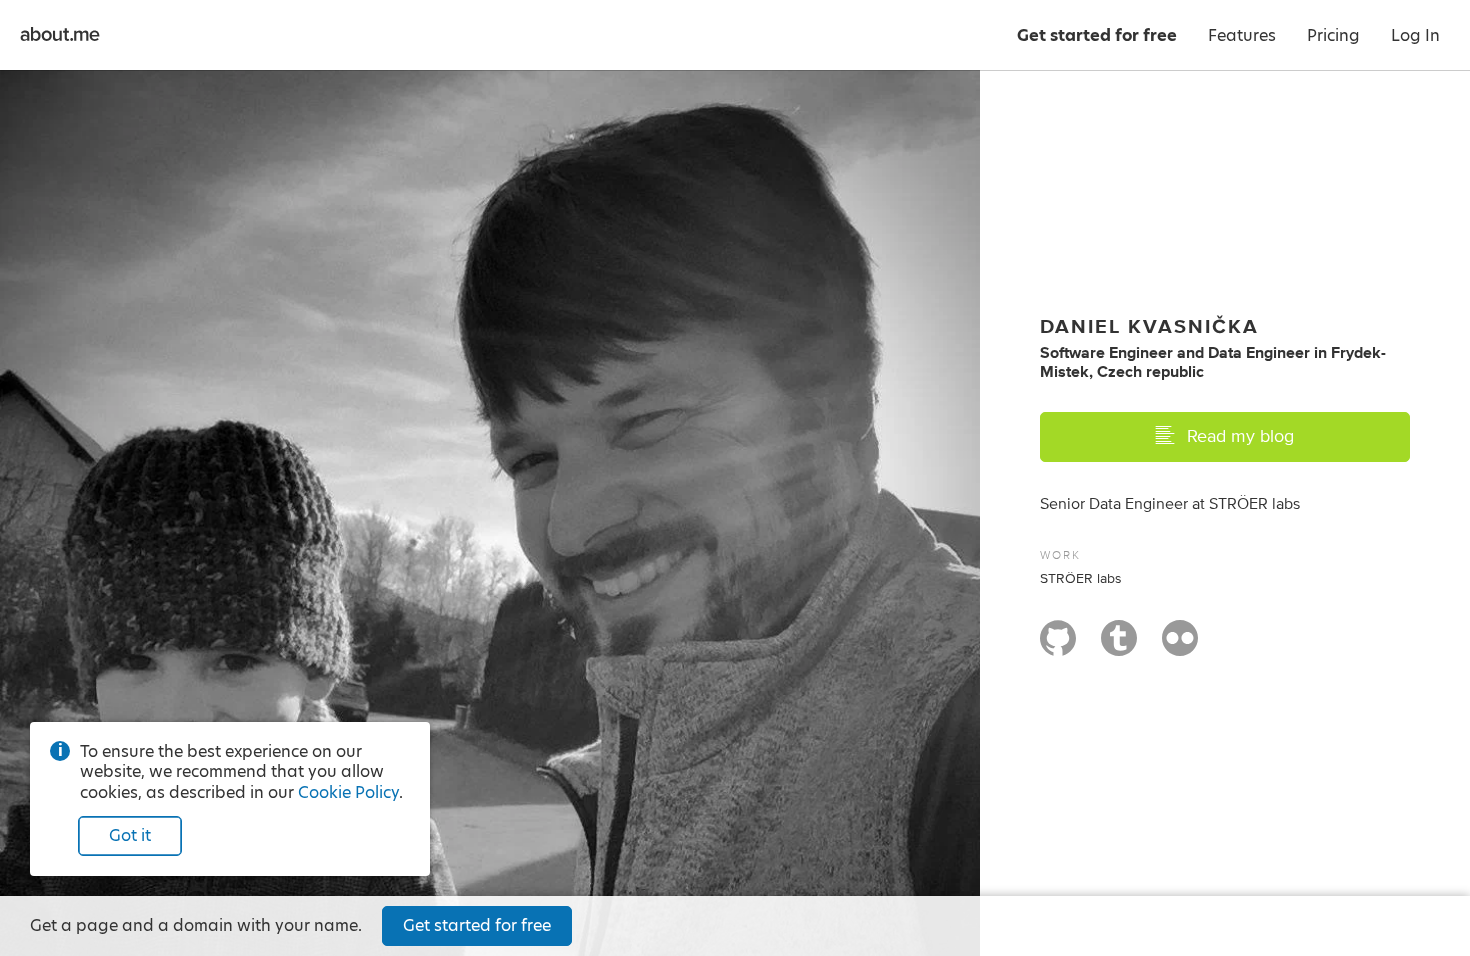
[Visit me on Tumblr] (1119, 647)
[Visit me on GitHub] (1058, 647)
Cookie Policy (348, 792)
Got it (130, 835)
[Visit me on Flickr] (1180, 647)
